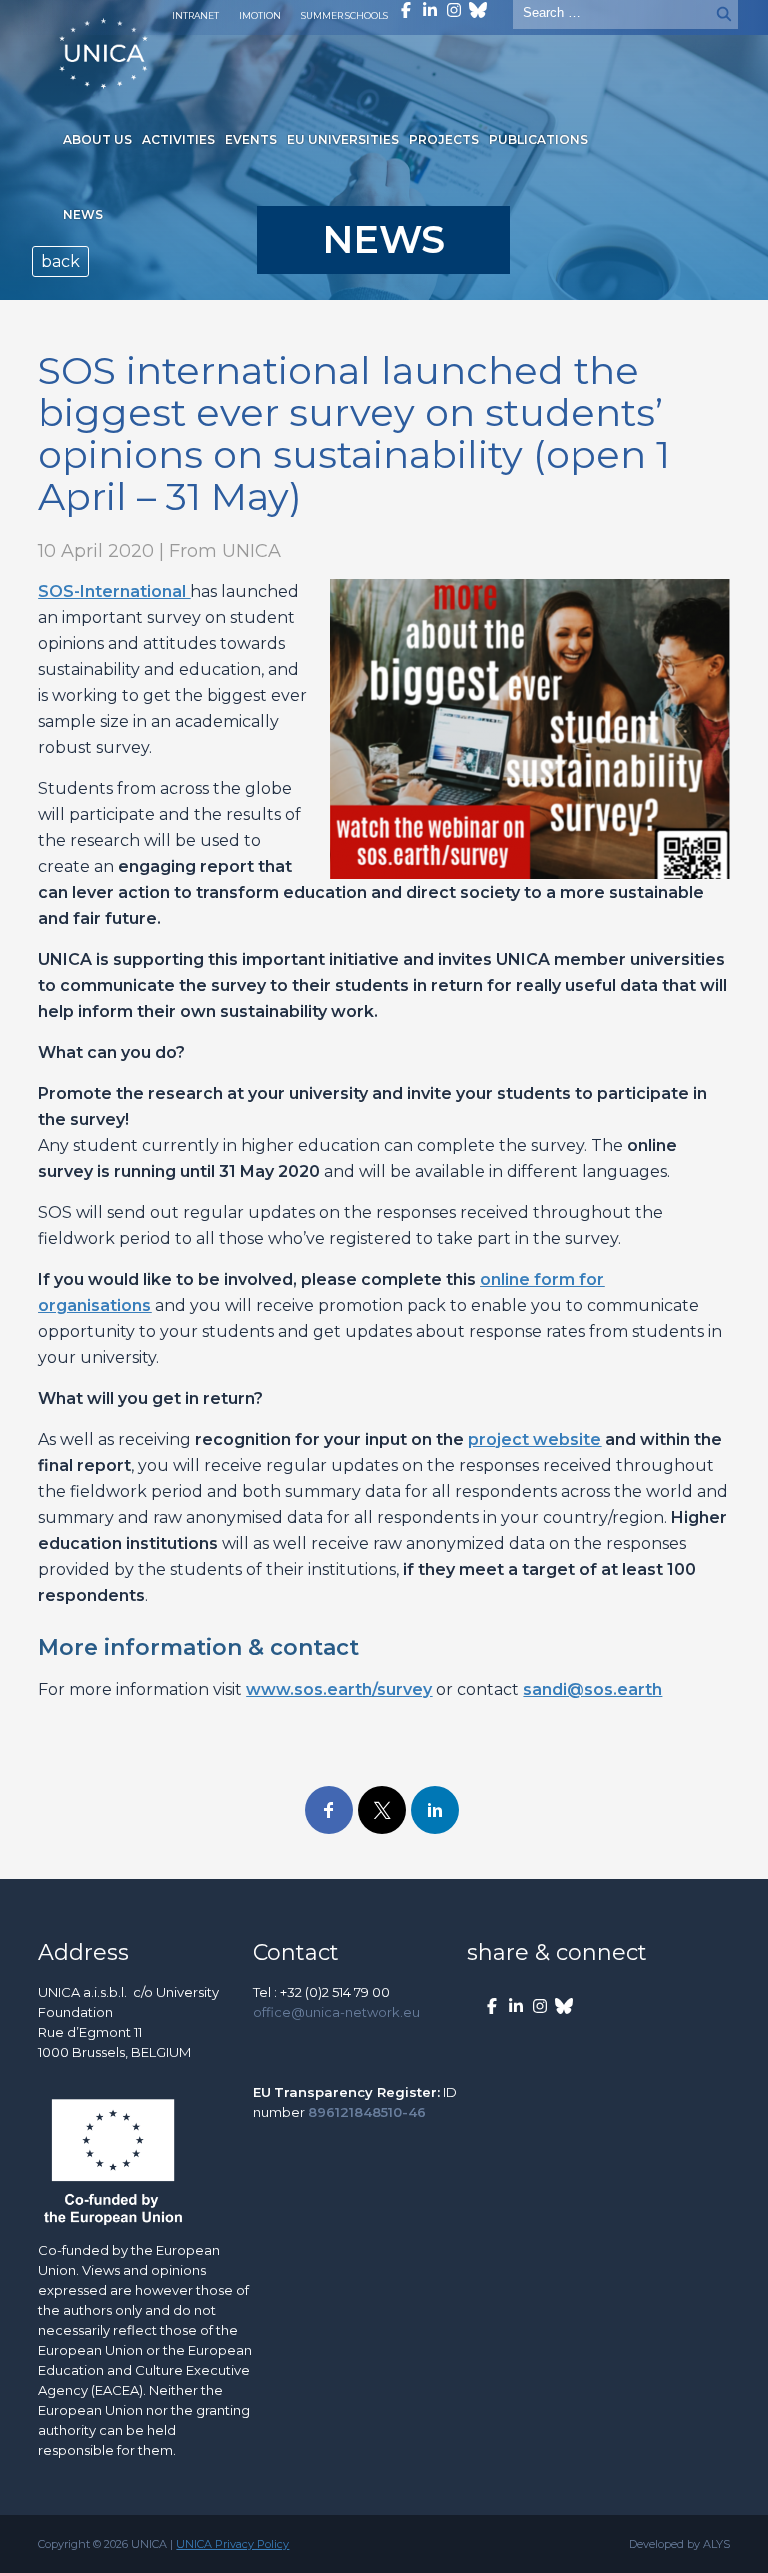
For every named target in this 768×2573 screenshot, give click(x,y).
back (60, 261)
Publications (538, 139)
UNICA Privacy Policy (232, 2544)
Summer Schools (344, 15)
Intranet (195, 15)
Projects (444, 139)
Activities (178, 139)
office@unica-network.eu (336, 2012)
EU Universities (343, 139)
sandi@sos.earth (592, 1689)
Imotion (260, 15)
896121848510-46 (367, 2112)
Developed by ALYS (679, 2544)
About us (97, 139)
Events (251, 139)
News (83, 214)
